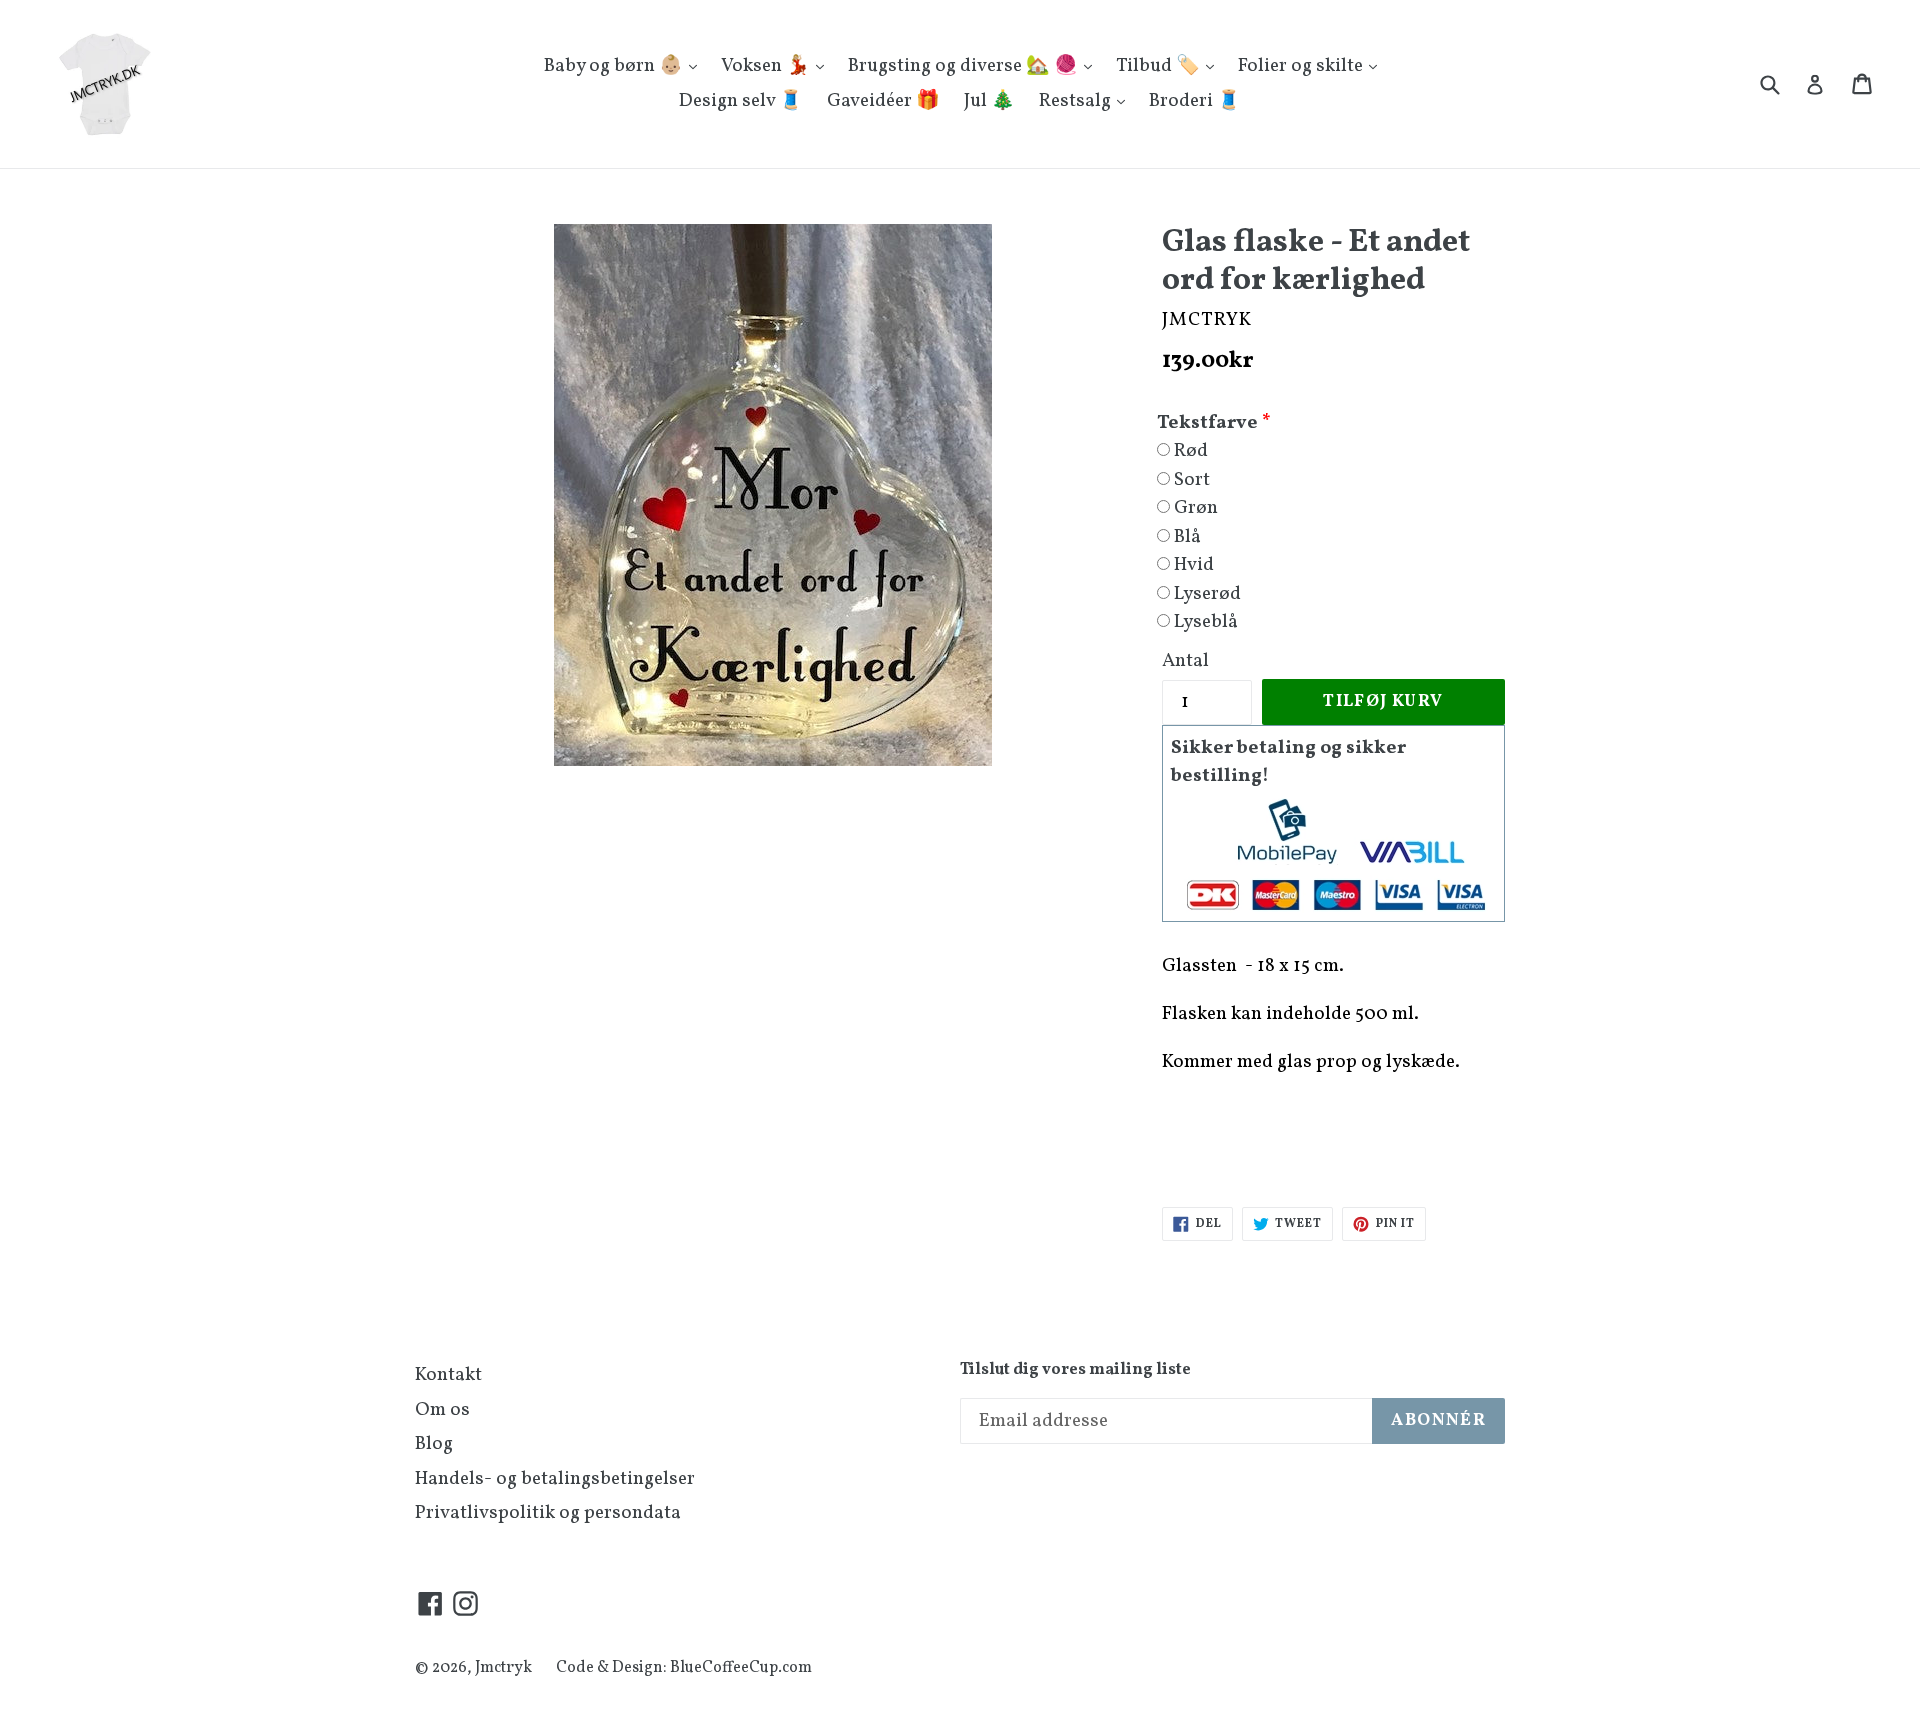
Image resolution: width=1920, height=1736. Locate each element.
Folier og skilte (1302, 66)
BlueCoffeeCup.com (741, 1668)
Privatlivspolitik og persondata (548, 1513)
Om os (442, 1410)
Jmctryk (503, 1668)
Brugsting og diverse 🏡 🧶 (965, 66)
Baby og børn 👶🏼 (615, 66)
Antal (1185, 661)
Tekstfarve (1207, 423)
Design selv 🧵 (741, 101)
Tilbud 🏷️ (1160, 66)
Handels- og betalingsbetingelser (555, 1479)
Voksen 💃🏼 (767, 66)
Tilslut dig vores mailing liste (1075, 1370)
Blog (434, 1444)
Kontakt (448, 1375)
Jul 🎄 (989, 101)
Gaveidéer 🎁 (883, 101)
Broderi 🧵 (1195, 101)
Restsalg (1077, 101)
